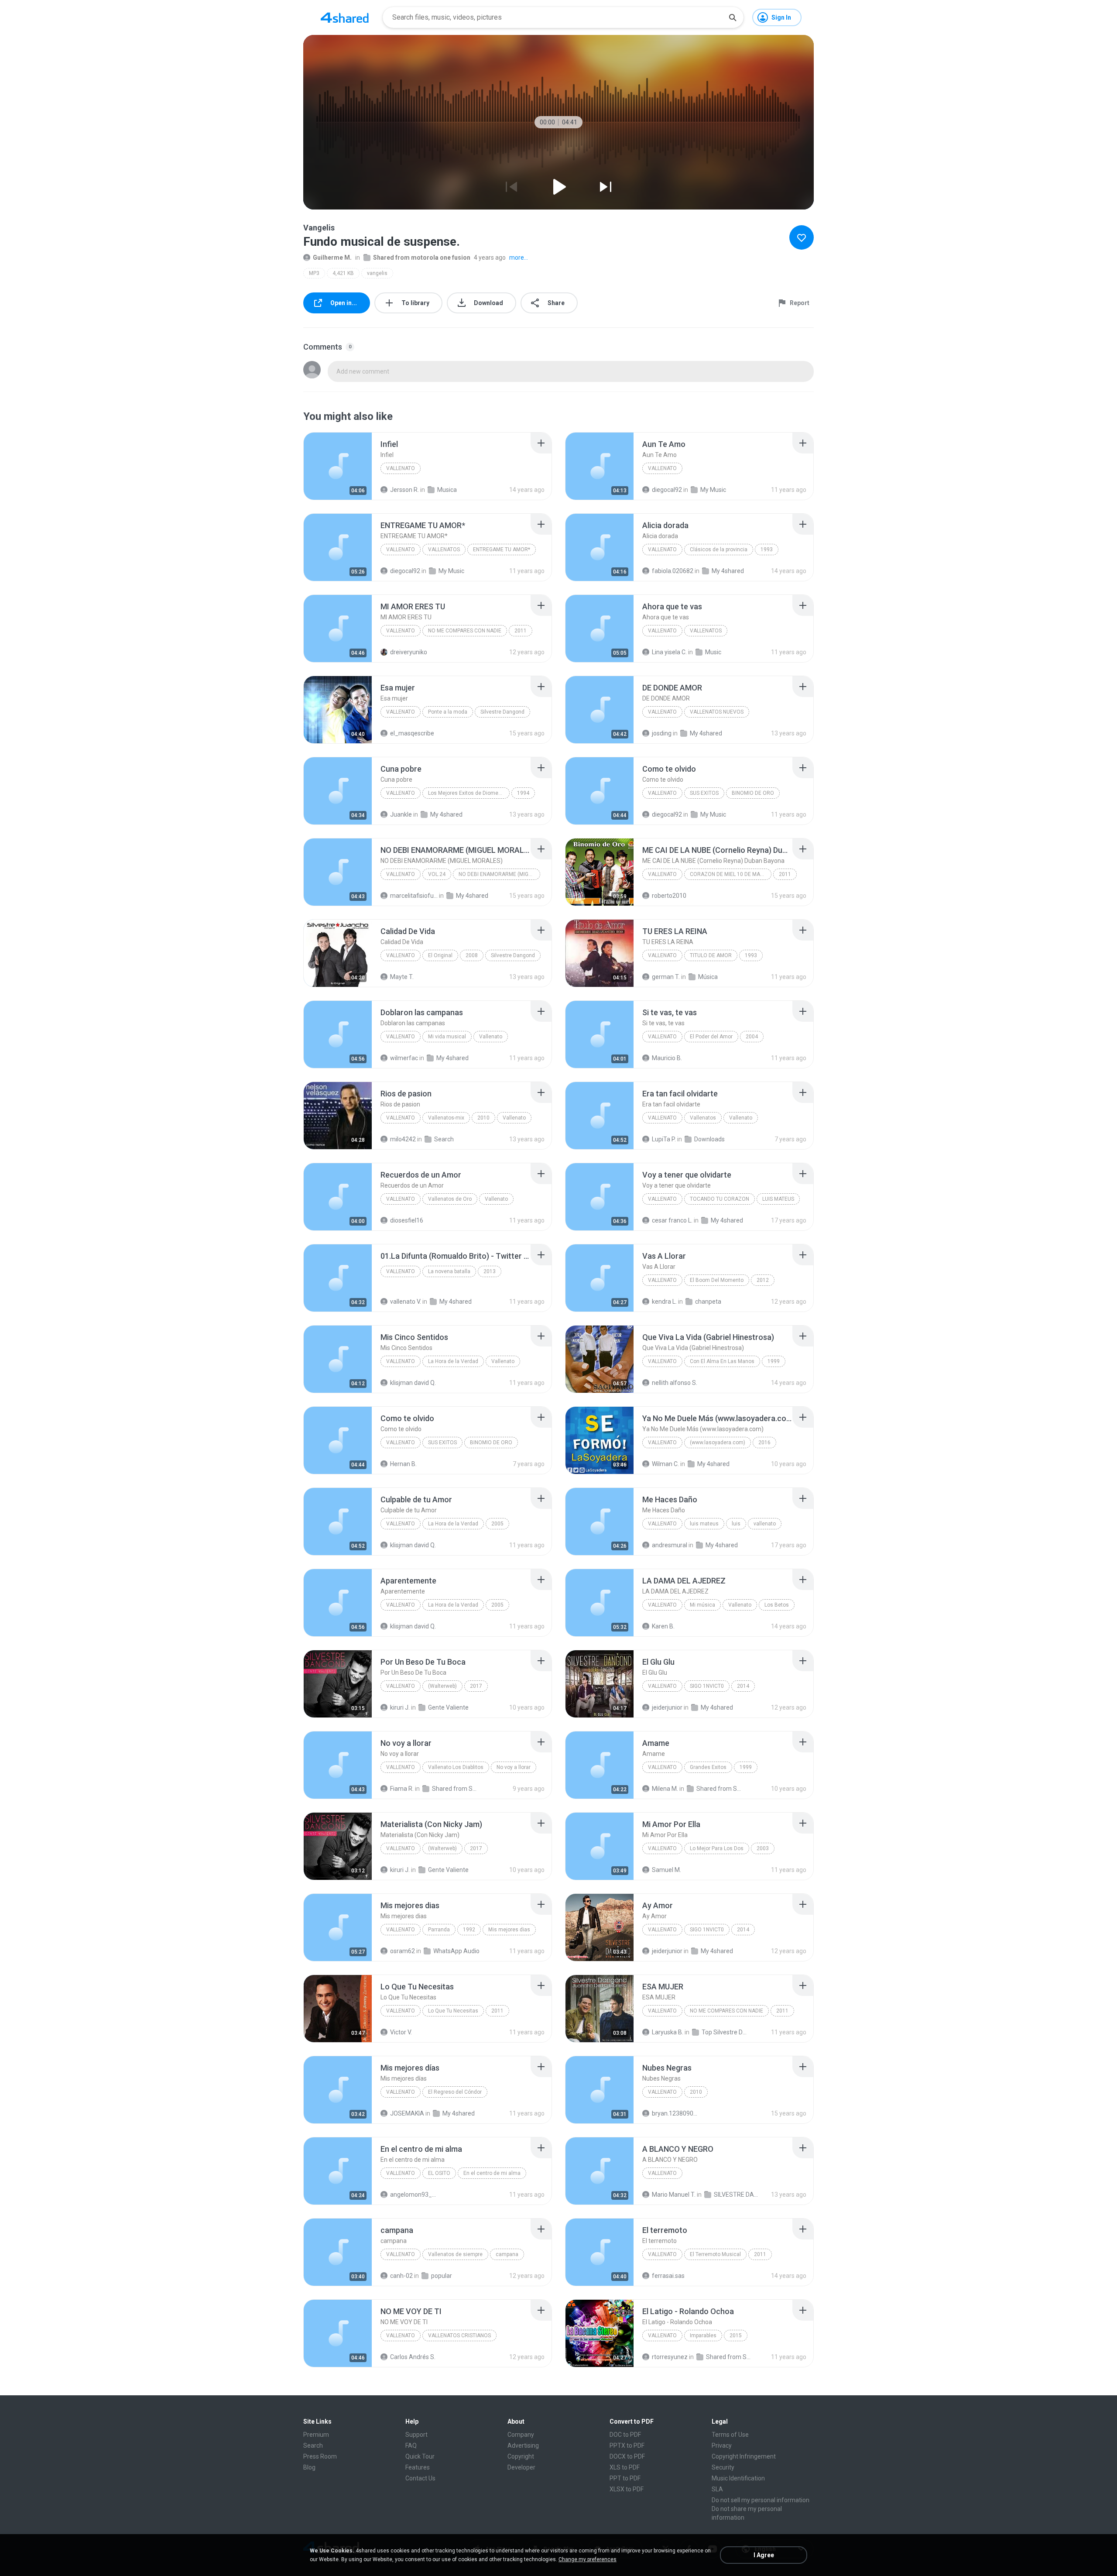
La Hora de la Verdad (453, 1361)
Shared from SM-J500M (730, 2357)
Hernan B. (403, 1464)
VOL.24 (437, 874)
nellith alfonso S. (675, 1383)
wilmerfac (404, 1058)
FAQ (411, 2445)
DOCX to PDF (627, 2456)
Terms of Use (730, 2435)
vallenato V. (406, 1302)
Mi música (702, 1605)
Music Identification (738, 2478)
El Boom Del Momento (717, 1280)
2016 (764, 1443)
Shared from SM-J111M (456, 1789)
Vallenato (401, 468)
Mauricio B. (667, 1058)
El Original (440, 955)
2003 (763, 1848)
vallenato (662, 1524)
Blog (309, 2467)
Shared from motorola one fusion (422, 258)
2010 (483, 1118)
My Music (713, 490)
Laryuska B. (668, 2032)
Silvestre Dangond (502, 712)
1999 (774, 1361)
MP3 (314, 273)
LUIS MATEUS (778, 1199)
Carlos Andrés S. (413, 2357)
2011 (521, 631)
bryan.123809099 (676, 2113)
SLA (717, 2489)
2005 (497, 1524)
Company (521, 2435)
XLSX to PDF (627, 2489)
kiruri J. (400, 1707)
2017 (476, 1686)
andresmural (670, 1545)
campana (507, 2254)
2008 (472, 955)
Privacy (722, 2445)
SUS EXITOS (704, 793)
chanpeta (708, 1302)
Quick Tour (420, 2456)
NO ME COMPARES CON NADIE (465, 631)
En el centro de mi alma (492, 2173)
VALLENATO (401, 550)
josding (662, 733)
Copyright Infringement (744, 2456)
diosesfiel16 (407, 1220)
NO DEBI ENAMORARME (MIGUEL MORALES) (499, 874)
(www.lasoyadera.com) (718, 1443)
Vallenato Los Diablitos (456, 1767)
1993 (767, 550)
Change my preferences (588, 2559)
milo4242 (403, 1139)
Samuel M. (666, 1870)
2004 (752, 1037)
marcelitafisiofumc (414, 896)
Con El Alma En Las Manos (722, 1361)
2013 (490, 1271)
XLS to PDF (625, 2467)
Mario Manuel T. (674, 2195)
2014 (743, 1686)
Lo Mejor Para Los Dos (717, 1848)
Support (416, 2435)
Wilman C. (665, 1464)
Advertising (523, 2445)
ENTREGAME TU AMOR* (502, 550)
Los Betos (777, 1605)
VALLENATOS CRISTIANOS (459, 2336)
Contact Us (420, 2478)
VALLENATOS (444, 550)
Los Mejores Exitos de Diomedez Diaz (469, 793)
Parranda (439, 1930)
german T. (666, 977)
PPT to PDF (625, 2478)
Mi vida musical (447, 1037)
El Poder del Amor (711, 1037)
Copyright (521, 2456)
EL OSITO (439, 2173)
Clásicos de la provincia (719, 550)
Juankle (401, 814)
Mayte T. (402, 977)
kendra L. (664, 1302)
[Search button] (733, 17)
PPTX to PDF (627, 2445)
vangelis (377, 273)
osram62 (403, 1951)
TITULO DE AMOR (711, 955)
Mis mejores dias (509, 1930)
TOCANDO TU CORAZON (720, 1199)
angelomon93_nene (414, 2195)
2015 (736, 2336)
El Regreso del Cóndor (455, 2092)
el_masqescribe (412, 733)
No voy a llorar (514, 1767)
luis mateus (704, 1524)
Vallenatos (703, 1118)
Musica (447, 490)
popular (442, 2276)
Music (713, 652)
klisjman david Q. (413, 1383)
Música (708, 977)
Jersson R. (404, 490)
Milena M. (665, 1789)
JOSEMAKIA (407, 2113)
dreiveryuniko (409, 652)
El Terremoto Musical (715, 2254)
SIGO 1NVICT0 (707, 1686)
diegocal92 (667, 490)
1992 (469, 1930)
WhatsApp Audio (456, 1951)
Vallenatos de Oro (450, 1199)
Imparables (703, 2336)
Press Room (320, 2456)
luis (736, 1524)
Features (418, 2467)
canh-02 (401, 2276)
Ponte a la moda (448, 712)
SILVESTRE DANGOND (738, 2195)
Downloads (709, 1139)
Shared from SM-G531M (720, 1789)
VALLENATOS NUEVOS (717, 712)
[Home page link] (345, 17)
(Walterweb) (442, 1686)
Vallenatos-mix (446, 1118)
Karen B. (663, 1626)
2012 (763, 1280)
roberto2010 (669, 896)
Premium (316, 2435)
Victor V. (401, 2032)
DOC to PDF (625, 2435)
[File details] (338, 466)
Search (444, 1139)
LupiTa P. (664, 1139)
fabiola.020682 (673, 571)
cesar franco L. (672, 1220)
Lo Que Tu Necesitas (453, 2011)
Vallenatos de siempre (455, 2254)
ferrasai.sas (668, 2276)
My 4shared (728, 571)
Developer (521, 2467)
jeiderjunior (667, 1707)
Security (723, 2467)
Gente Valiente (448, 1707)
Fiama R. (402, 1789)
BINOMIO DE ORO (753, 793)
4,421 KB (343, 273)
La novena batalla (449, 1271)
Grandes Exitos (708, 1767)
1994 (523, 793)
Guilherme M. (332, 258)
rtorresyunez (670, 2357)
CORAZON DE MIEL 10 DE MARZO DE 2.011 (731, 874)
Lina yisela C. (669, 652)
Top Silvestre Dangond (725, 2032)
